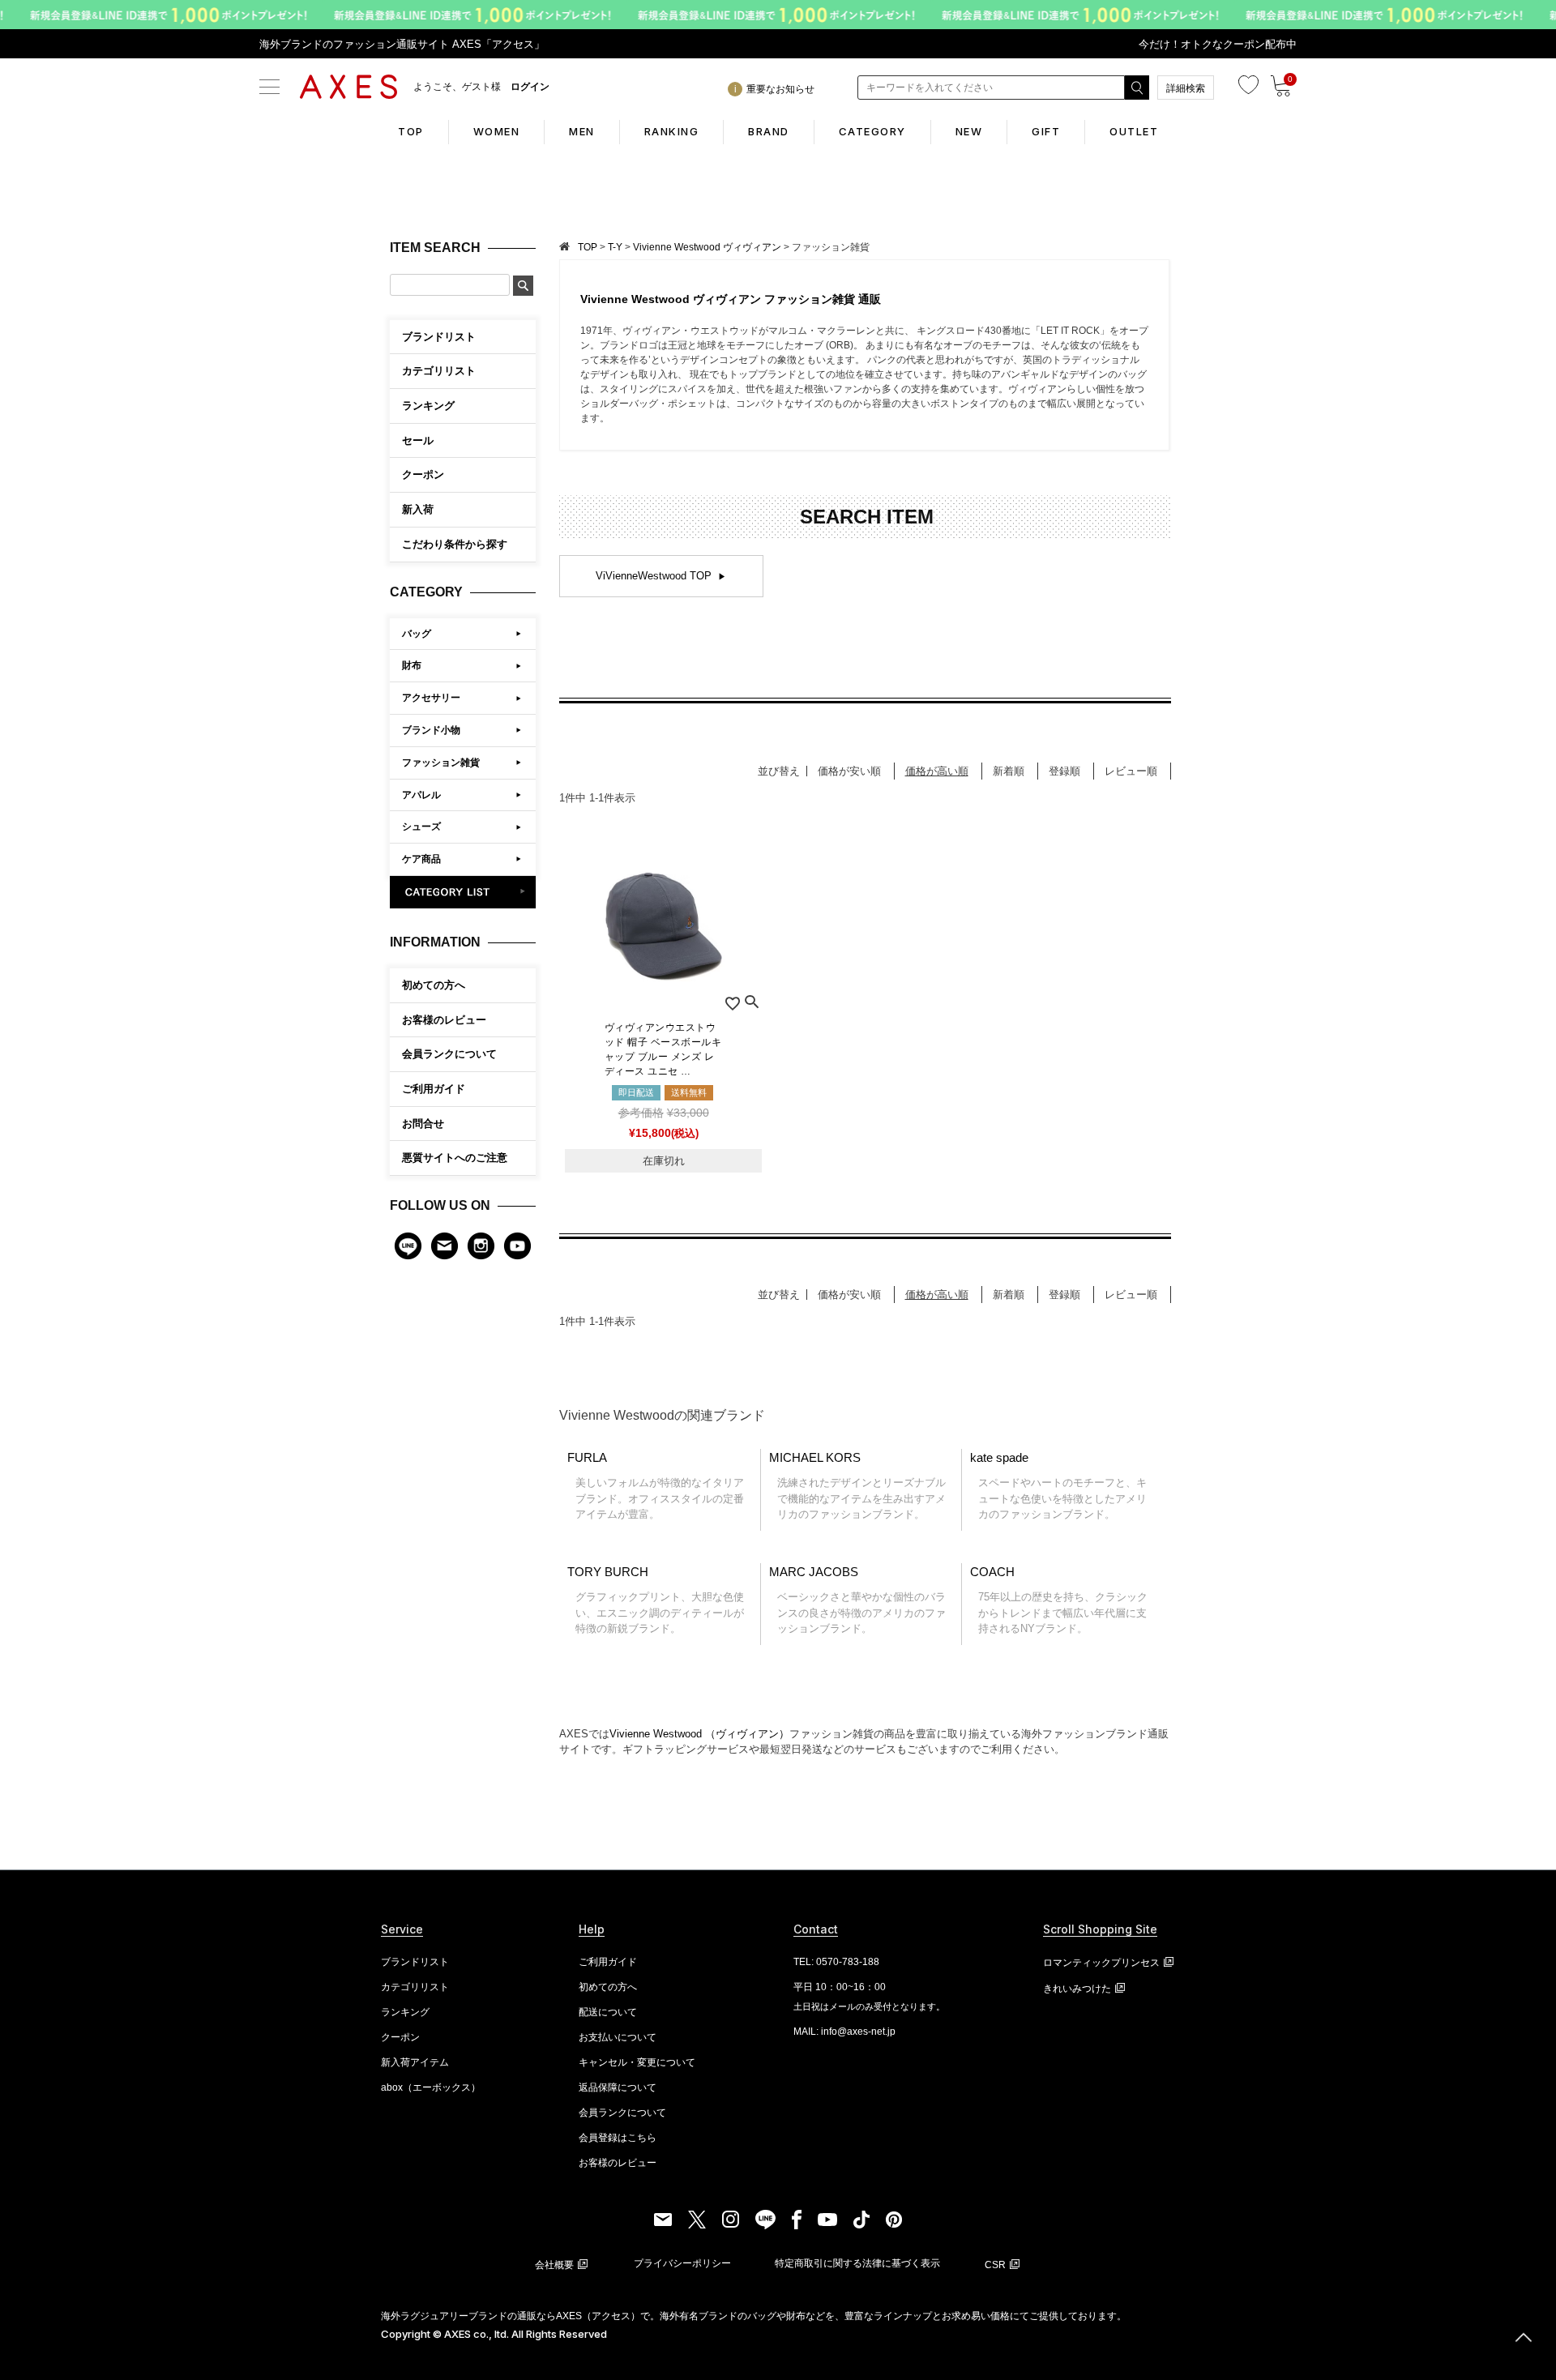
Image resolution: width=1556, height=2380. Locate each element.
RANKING (672, 131)
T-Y (615, 247)
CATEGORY (872, 131)
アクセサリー (431, 698)
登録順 (1064, 771)
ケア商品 (421, 859)
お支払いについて (618, 2037)
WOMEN (497, 131)
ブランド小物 (431, 730)
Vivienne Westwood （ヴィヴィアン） (699, 1734)
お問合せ (423, 1124)
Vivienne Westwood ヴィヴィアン (707, 247)
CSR (995, 2265)
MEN (582, 131)
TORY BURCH (656, 1600)
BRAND (769, 131)
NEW (969, 131)
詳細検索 (1186, 88)
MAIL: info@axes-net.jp (844, 2032)
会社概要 (554, 2265)
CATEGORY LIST (463, 892)
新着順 (1009, 771)
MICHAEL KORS (857, 1486)
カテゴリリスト (415, 1987)
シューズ (421, 827)
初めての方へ (434, 985)
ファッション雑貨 (441, 763)
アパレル (421, 795)
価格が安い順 (849, 771)
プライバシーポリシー (682, 2263)
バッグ (417, 634)
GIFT (1046, 131)
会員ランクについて (449, 1054)
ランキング (405, 2012)
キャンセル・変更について (637, 2062)
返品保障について (618, 2087)
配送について (608, 2012)
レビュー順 (1131, 771)
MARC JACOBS (857, 1600)
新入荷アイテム (415, 2062)
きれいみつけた (1077, 1989)
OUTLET (1134, 131)
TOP (411, 131)
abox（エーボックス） (431, 2087)
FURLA (656, 1486)
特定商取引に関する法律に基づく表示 (857, 2263)
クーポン (400, 2037)
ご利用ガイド (434, 1089)
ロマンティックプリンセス (1101, 1963)
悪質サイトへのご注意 (455, 1158)
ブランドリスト (415, 1962)
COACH (1059, 1600)
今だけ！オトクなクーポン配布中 (1218, 44)
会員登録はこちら (618, 2138)
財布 (412, 665)
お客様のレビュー (444, 1020)
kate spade (1058, 1486)
